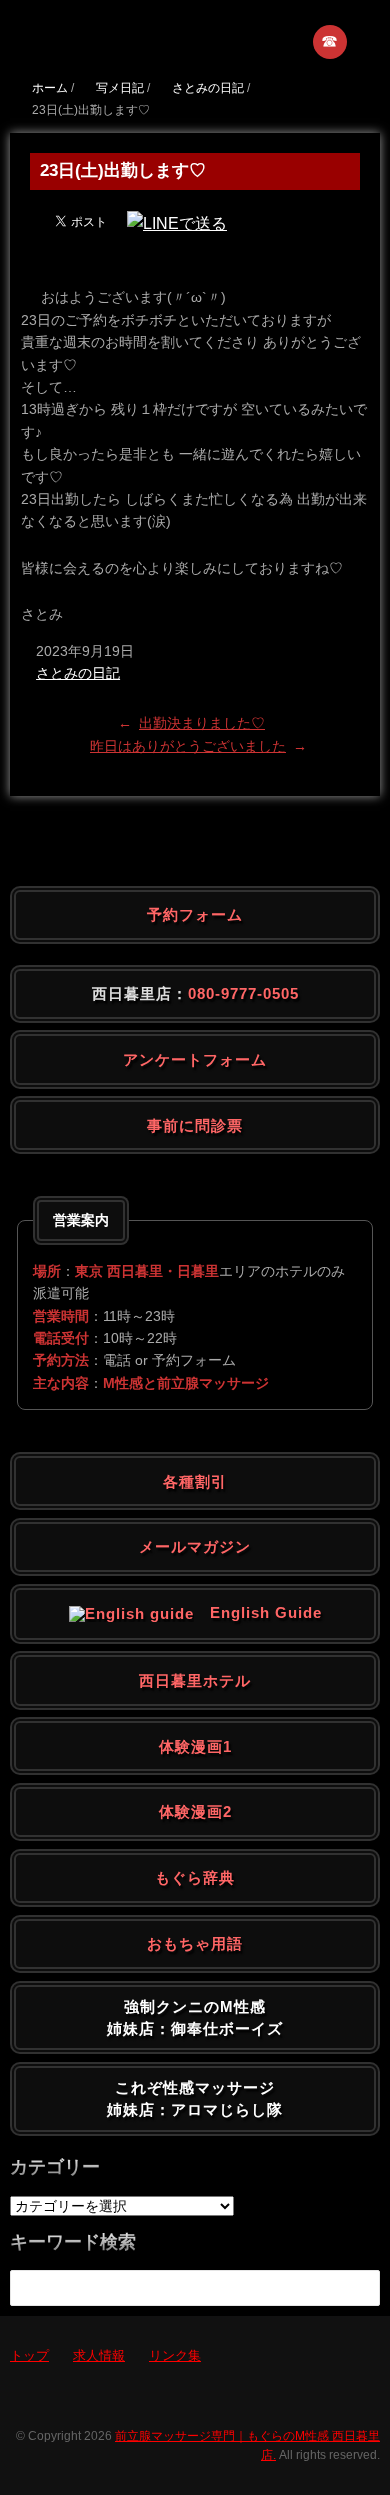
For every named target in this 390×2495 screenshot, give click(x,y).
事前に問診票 (195, 1125)
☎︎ (330, 41)
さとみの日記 (78, 673)
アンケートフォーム (195, 1059)
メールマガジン (195, 1546)
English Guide (258, 1612)
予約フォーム (195, 914)
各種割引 (195, 1481)
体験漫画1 (195, 1746)
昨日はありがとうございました (188, 746)
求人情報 (99, 2355)
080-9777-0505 (243, 993)
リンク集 (175, 2355)
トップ (29, 2355)
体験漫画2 (195, 1811)
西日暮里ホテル (195, 1680)
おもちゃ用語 (195, 1943)
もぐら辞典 (195, 1877)
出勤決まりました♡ (202, 723)
